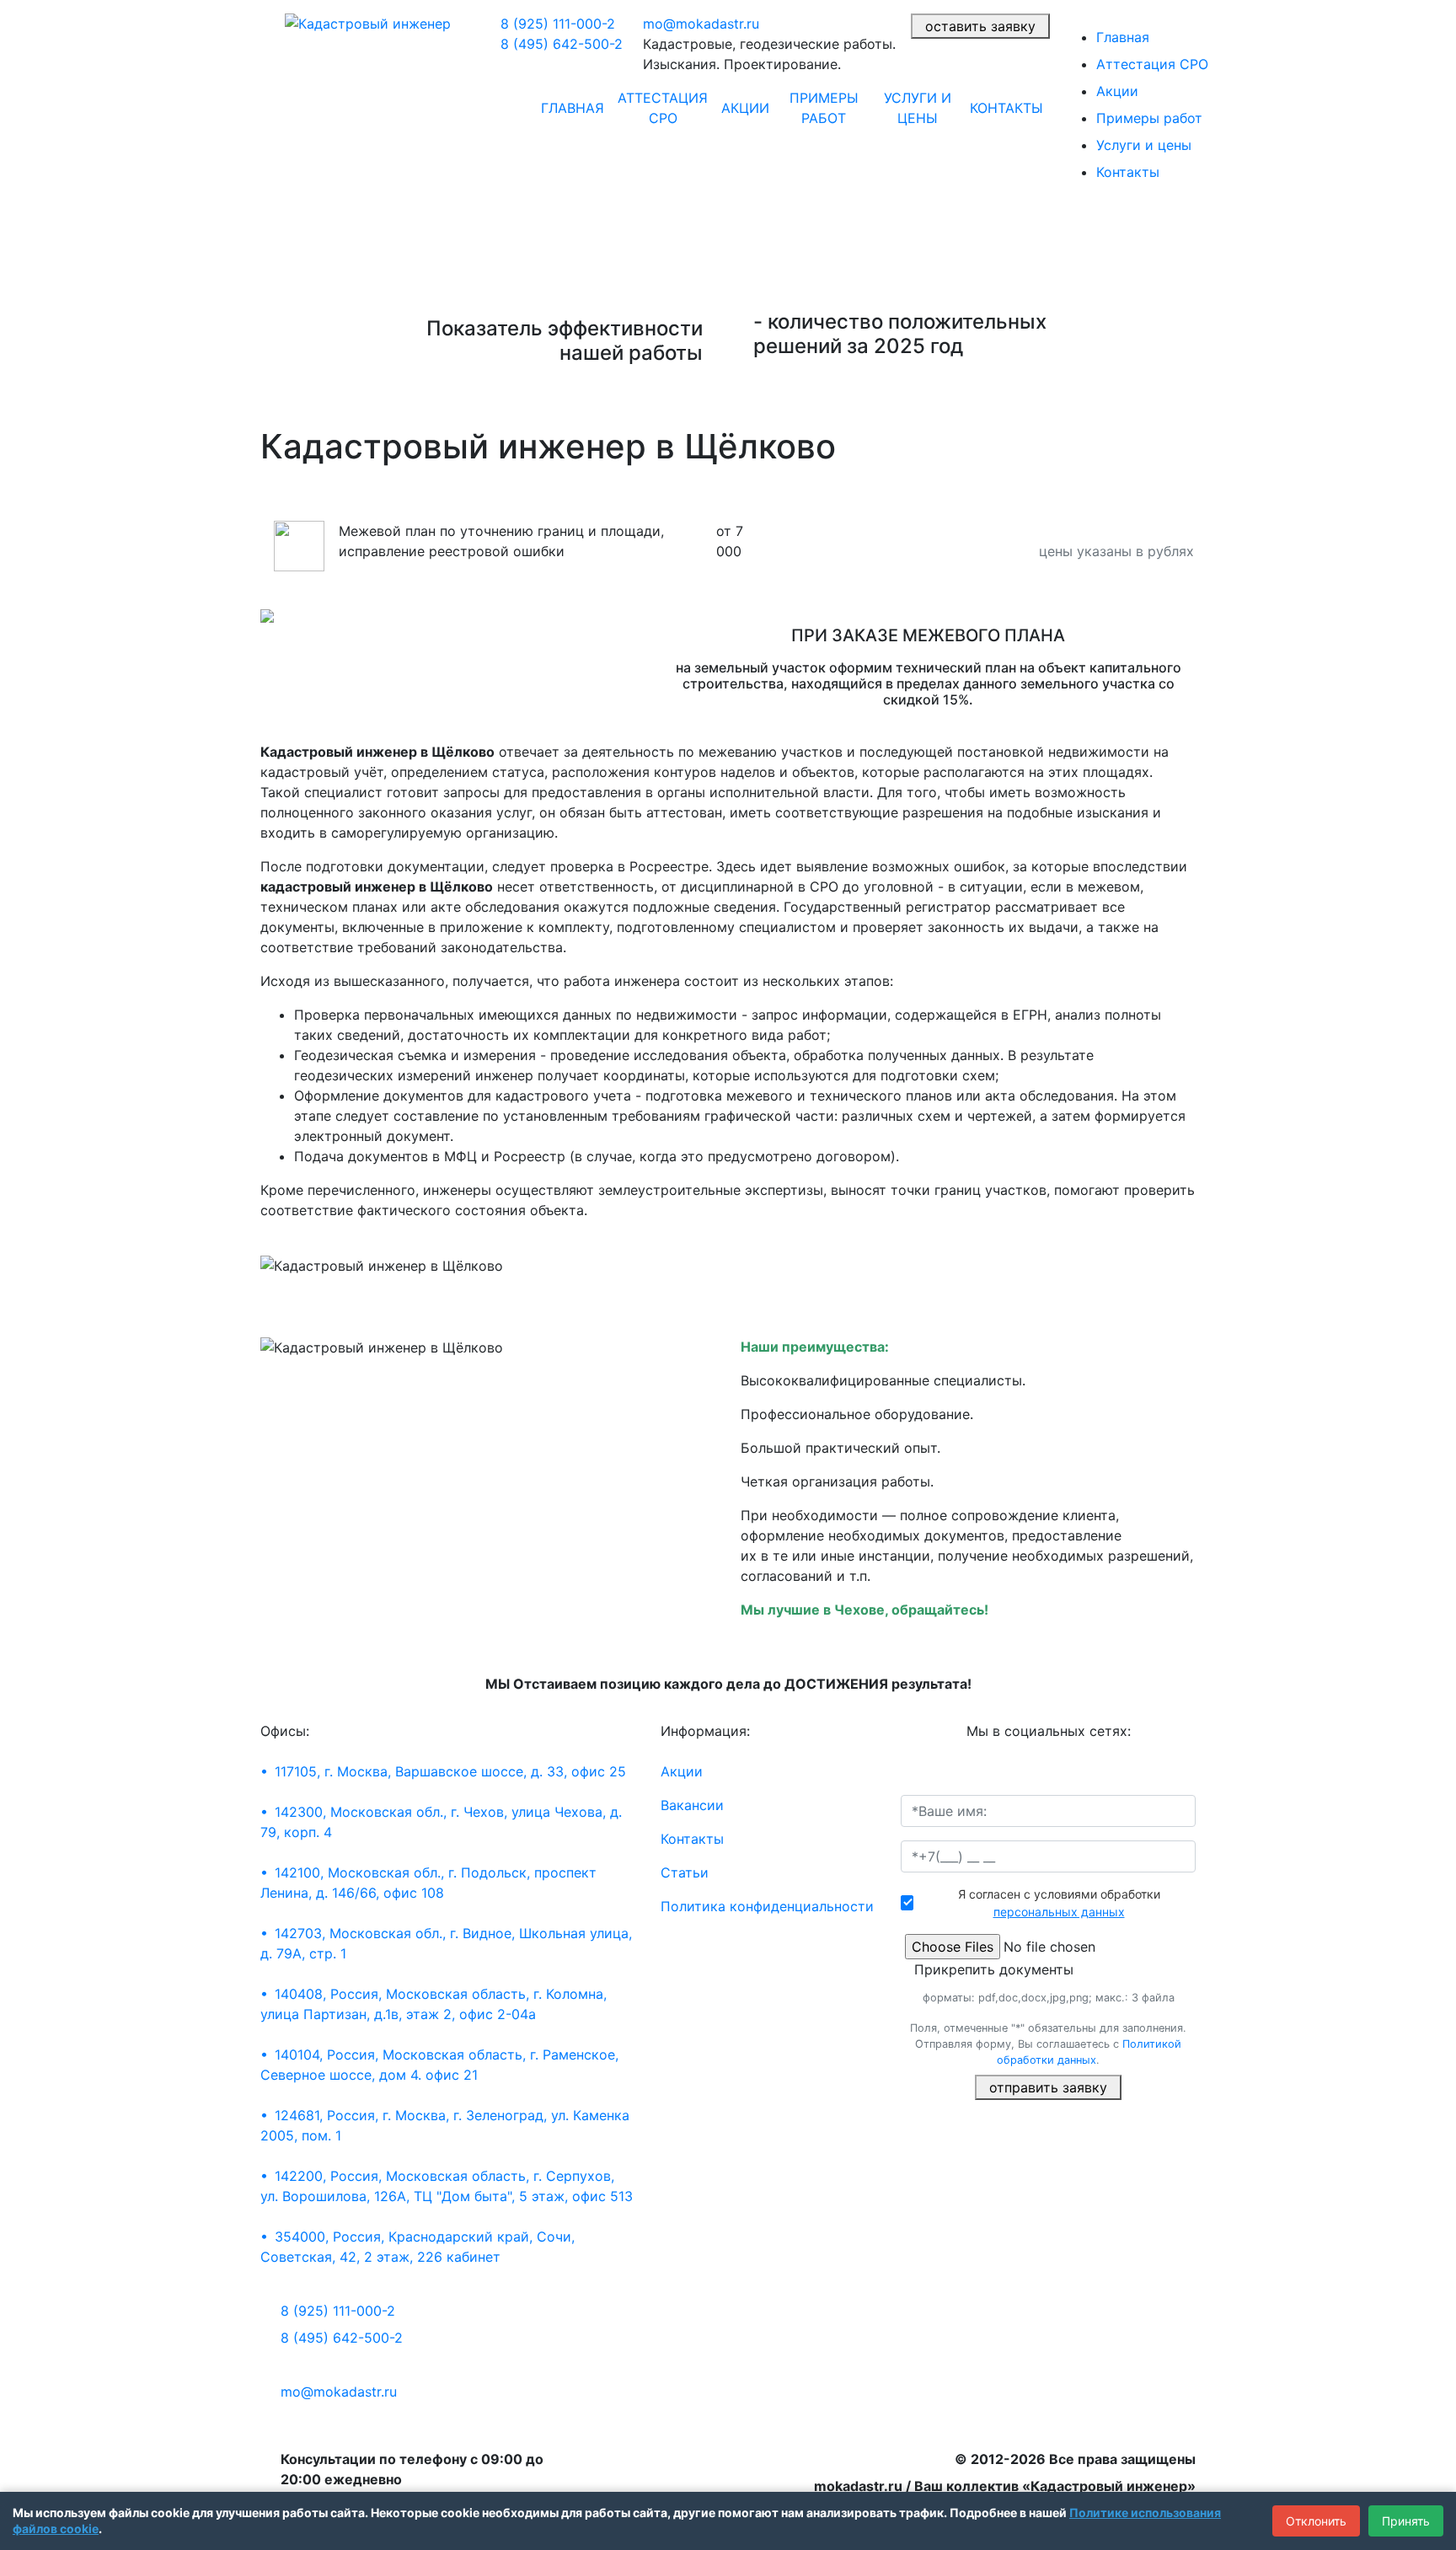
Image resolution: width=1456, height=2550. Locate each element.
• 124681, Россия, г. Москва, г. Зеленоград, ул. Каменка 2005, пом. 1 (445, 2125)
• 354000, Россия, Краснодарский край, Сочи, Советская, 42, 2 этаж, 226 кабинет (418, 2247)
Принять (1406, 2521)
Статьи (685, 1872)
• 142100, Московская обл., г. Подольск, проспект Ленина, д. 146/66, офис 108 (428, 1883)
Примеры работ (824, 108)
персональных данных (1059, 1912)
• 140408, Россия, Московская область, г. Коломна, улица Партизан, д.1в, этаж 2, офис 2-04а (434, 2004)
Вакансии (692, 1805)
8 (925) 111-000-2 (558, 24)
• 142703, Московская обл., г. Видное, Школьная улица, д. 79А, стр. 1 (446, 1943)
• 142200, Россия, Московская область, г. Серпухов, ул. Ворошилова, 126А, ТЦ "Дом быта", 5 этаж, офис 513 (447, 2186)
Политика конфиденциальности (767, 1906)
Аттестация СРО (663, 108)
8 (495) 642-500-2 (562, 44)
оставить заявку (980, 26)
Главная (573, 108)
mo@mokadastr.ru (701, 24)
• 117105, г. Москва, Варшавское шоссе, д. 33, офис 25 (443, 1771)
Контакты (1006, 108)
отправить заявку (1048, 2087)
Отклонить (1316, 2521)
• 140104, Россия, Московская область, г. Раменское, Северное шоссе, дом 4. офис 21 (439, 2065)
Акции (745, 108)
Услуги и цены (918, 108)
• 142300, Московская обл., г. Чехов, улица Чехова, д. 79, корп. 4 (441, 1822)
